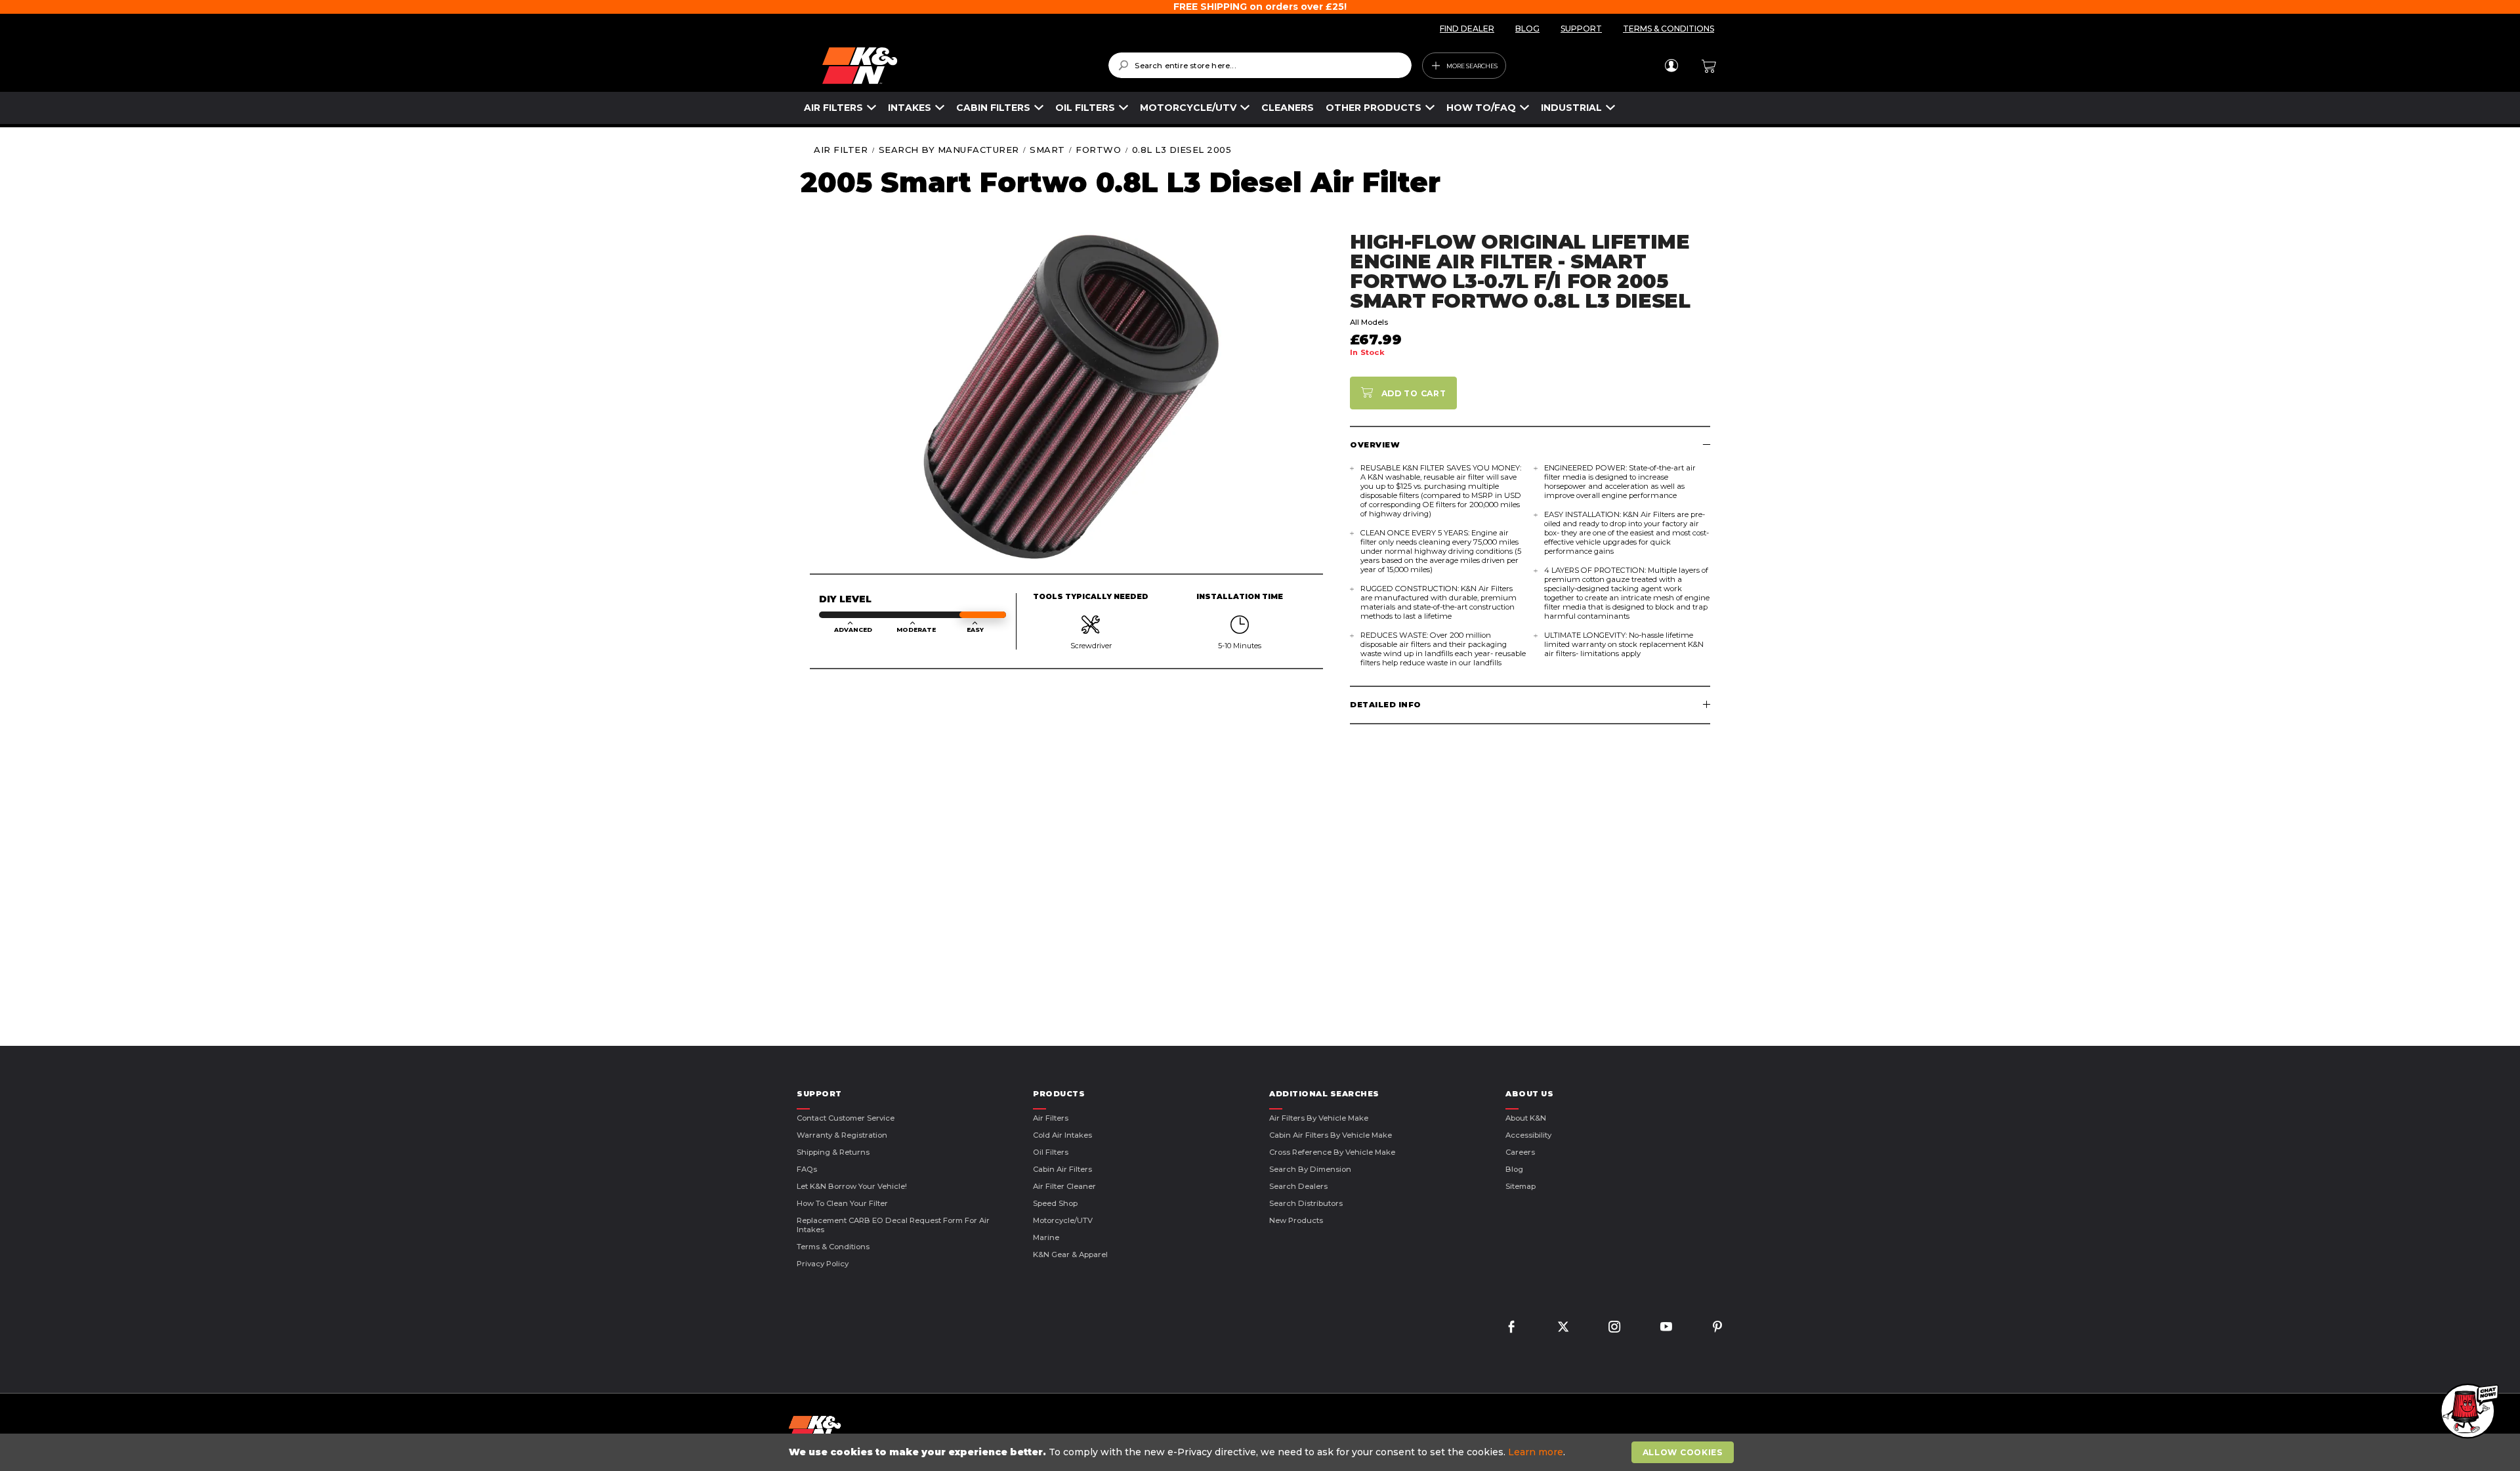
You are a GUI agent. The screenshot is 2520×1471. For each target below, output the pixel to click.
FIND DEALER (1467, 29)
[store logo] (956, 66)
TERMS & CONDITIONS (1669, 29)
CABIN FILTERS (993, 108)
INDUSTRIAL (1571, 108)
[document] (1261, 1452)
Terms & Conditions (833, 1247)
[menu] (1210, 108)
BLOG (1527, 29)
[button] (2467, 1412)
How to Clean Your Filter (842, 1203)
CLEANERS (1288, 108)
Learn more (1536, 1452)
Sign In (1671, 66)
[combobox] (1260, 65)
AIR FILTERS (833, 108)
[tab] (1530, 445)
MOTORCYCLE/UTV (1188, 108)
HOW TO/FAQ (1481, 108)
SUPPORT (1581, 29)
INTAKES (910, 108)
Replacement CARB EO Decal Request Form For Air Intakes (893, 1225)
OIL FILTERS (1085, 108)
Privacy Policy (823, 1264)
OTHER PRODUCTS (1374, 108)
